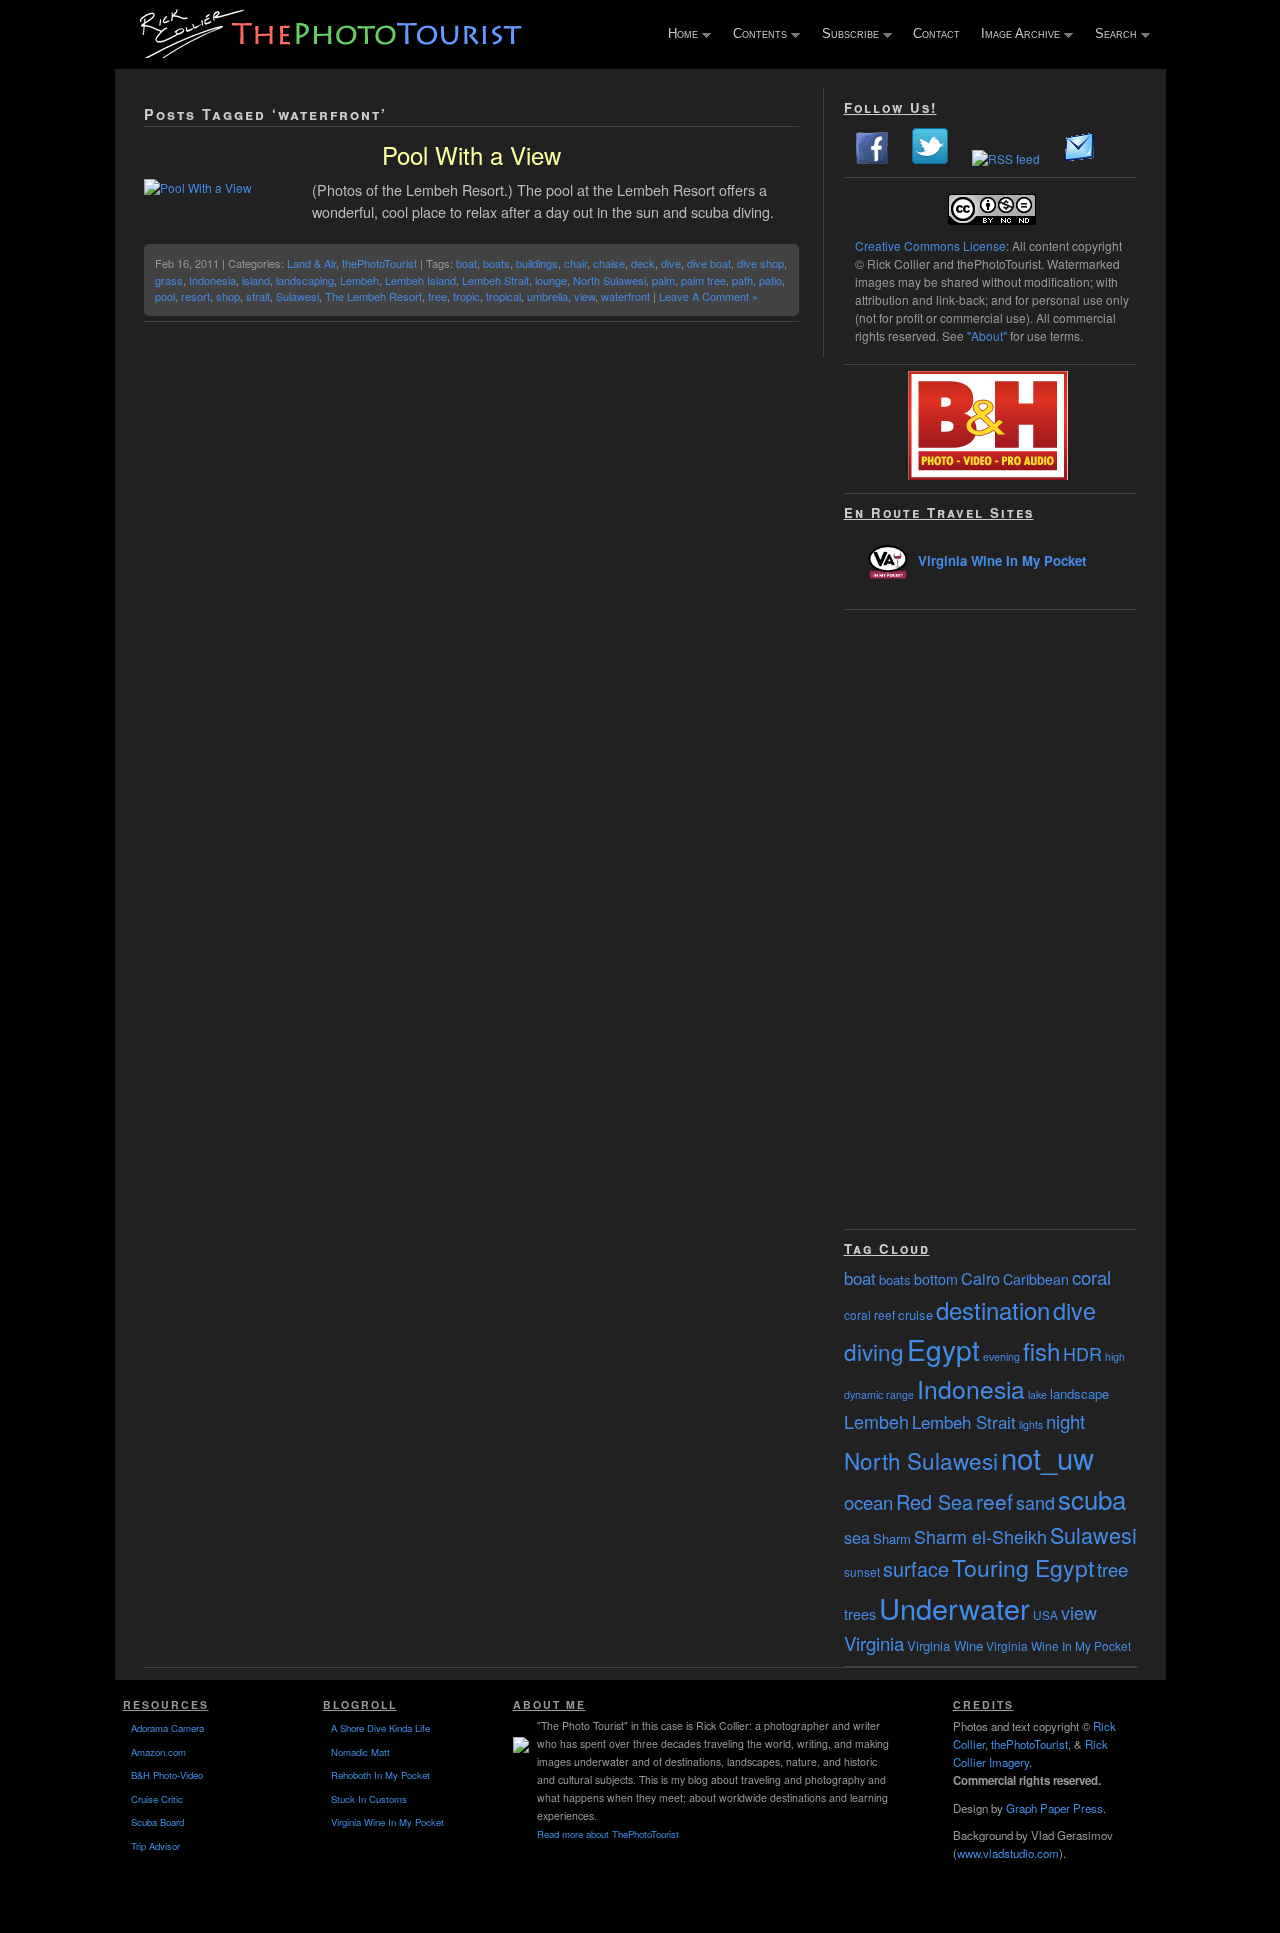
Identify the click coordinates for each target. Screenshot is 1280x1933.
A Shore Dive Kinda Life (380, 1728)
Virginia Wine (945, 1645)
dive (671, 263)
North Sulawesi (609, 280)
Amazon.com (158, 1752)
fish (1041, 1350)
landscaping (305, 280)
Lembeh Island (420, 280)
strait (258, 296)
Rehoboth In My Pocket (380, 1775)
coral (1091, 1277)
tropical (503, 296)
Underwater (954, 1607)
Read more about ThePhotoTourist (608, 1834)
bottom (936, 1279)
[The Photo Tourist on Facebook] (872, 158)
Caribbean (1036, 1279)
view (584, 296)
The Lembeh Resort (373, 296)
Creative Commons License (930, 245)
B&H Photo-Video (167, 1775)
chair (575, 263)
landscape (1079, 1393)
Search (1111, 35)
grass (169, 280)
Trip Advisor (155, 1846)
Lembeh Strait (495, 280)
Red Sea (934, 1501)
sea (857, 1537)
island (256, 280)
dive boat (709, 263)
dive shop (760, 263)
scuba (1092, 1498)
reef (994, 1501)
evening (1001, 1356)
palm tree (703, 280)
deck (643, 263)
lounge (551, 280)
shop (228, 296)
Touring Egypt (1023, 1567)
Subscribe (846, 35)
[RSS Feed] (1006, 158)
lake (1037, 1394)
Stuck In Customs (369, 1799)
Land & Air (311, 263)
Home (678, 35)
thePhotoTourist (379, 263)
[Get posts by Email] (1080, 158)
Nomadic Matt (360, 1752)
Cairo (980, 1278)
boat (466, 263)
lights (1031, 1424)
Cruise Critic (157, 1799)
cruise (915, 1314)
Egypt (943, 1349)
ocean (868, 1502)
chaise (609, 263)
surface (916, 1568)
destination (993, 1309)
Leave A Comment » (708, 296)
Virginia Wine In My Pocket (1002, 560)
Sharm (892, 1538)
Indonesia (212, 280)
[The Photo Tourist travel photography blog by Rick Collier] (333, 51)
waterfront (625, 296)
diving (874, 1351)
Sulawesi (297, 296)
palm (663, 280)
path (742, 280)
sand (1035, 1502)
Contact (936, 33)
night (1065, 1421)
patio (770, 280)
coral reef (869, 1314)
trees (860, 1614)
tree (437, 296)
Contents (755, 35)
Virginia (874, 1643)
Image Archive (1016, 35)
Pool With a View (471, 154)
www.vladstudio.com (1008, 1853)
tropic (466, 296)
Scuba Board (157, 1822)
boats (496, 263)
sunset (862, 1571)
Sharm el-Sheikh (980, 1536)
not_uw (1047, 1457)
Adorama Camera (167, 1728)
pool (165, 296)
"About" (987, 335)
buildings (537, 263)
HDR (1082, 1353)
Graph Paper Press (1054, 1808)
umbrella (547, 296)
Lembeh (359, 280)
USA (1045, 1614)
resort (195, 296)
